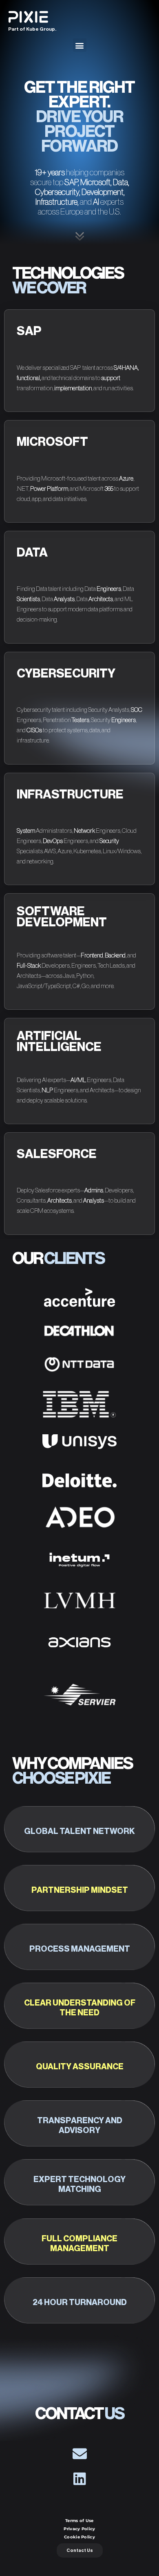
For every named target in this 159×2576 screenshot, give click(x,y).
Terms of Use (79, 2521)
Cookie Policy (79, 2537)
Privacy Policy (79, 2529)
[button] (80, 45)
